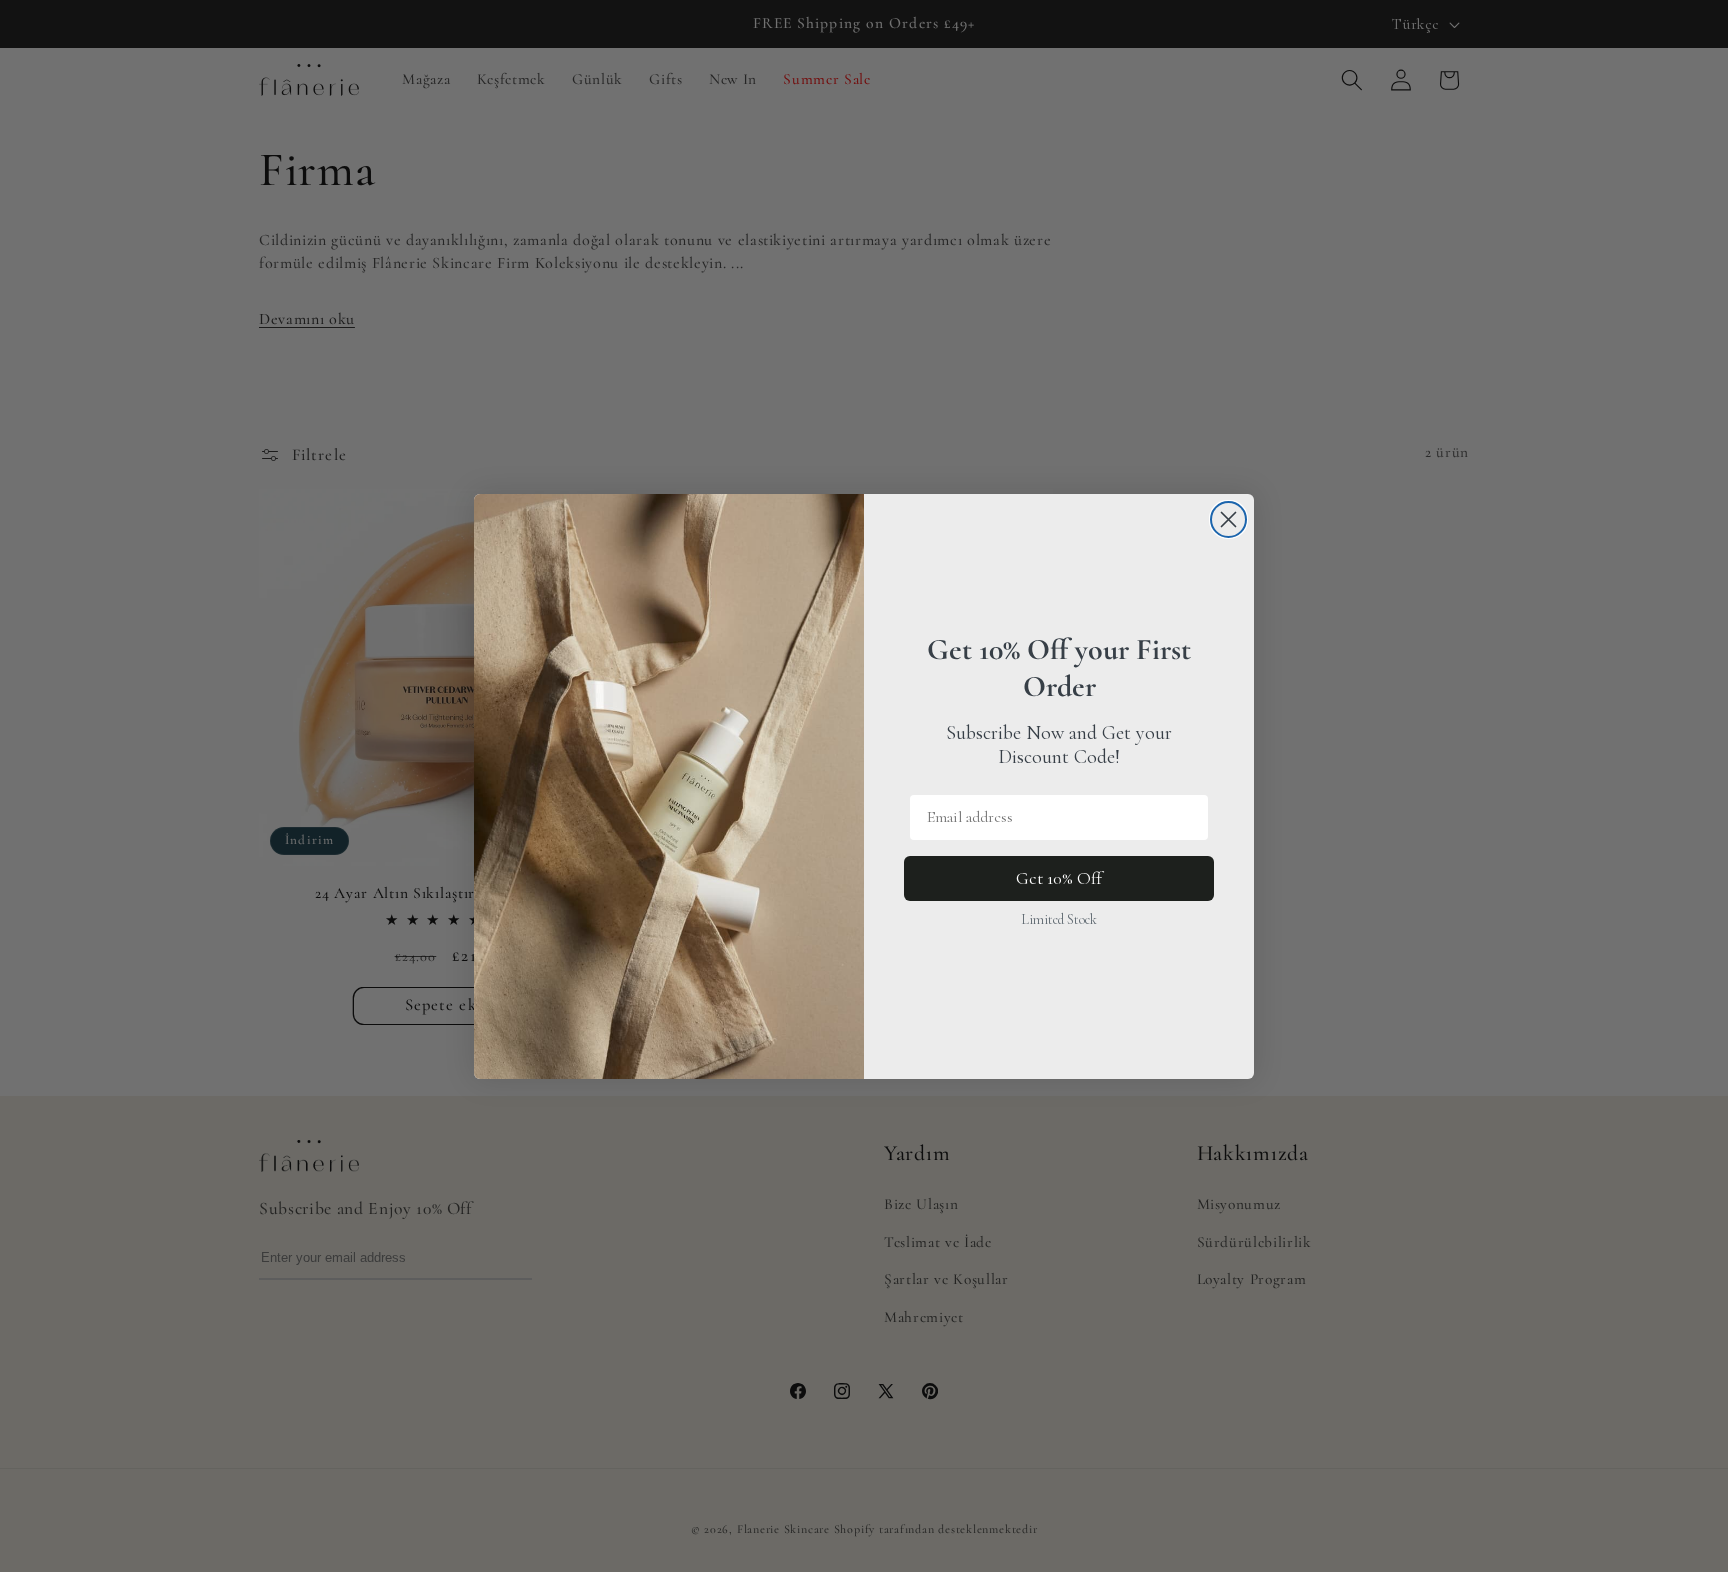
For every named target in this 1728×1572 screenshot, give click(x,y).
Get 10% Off (1059, 878)
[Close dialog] (1228, 519)
